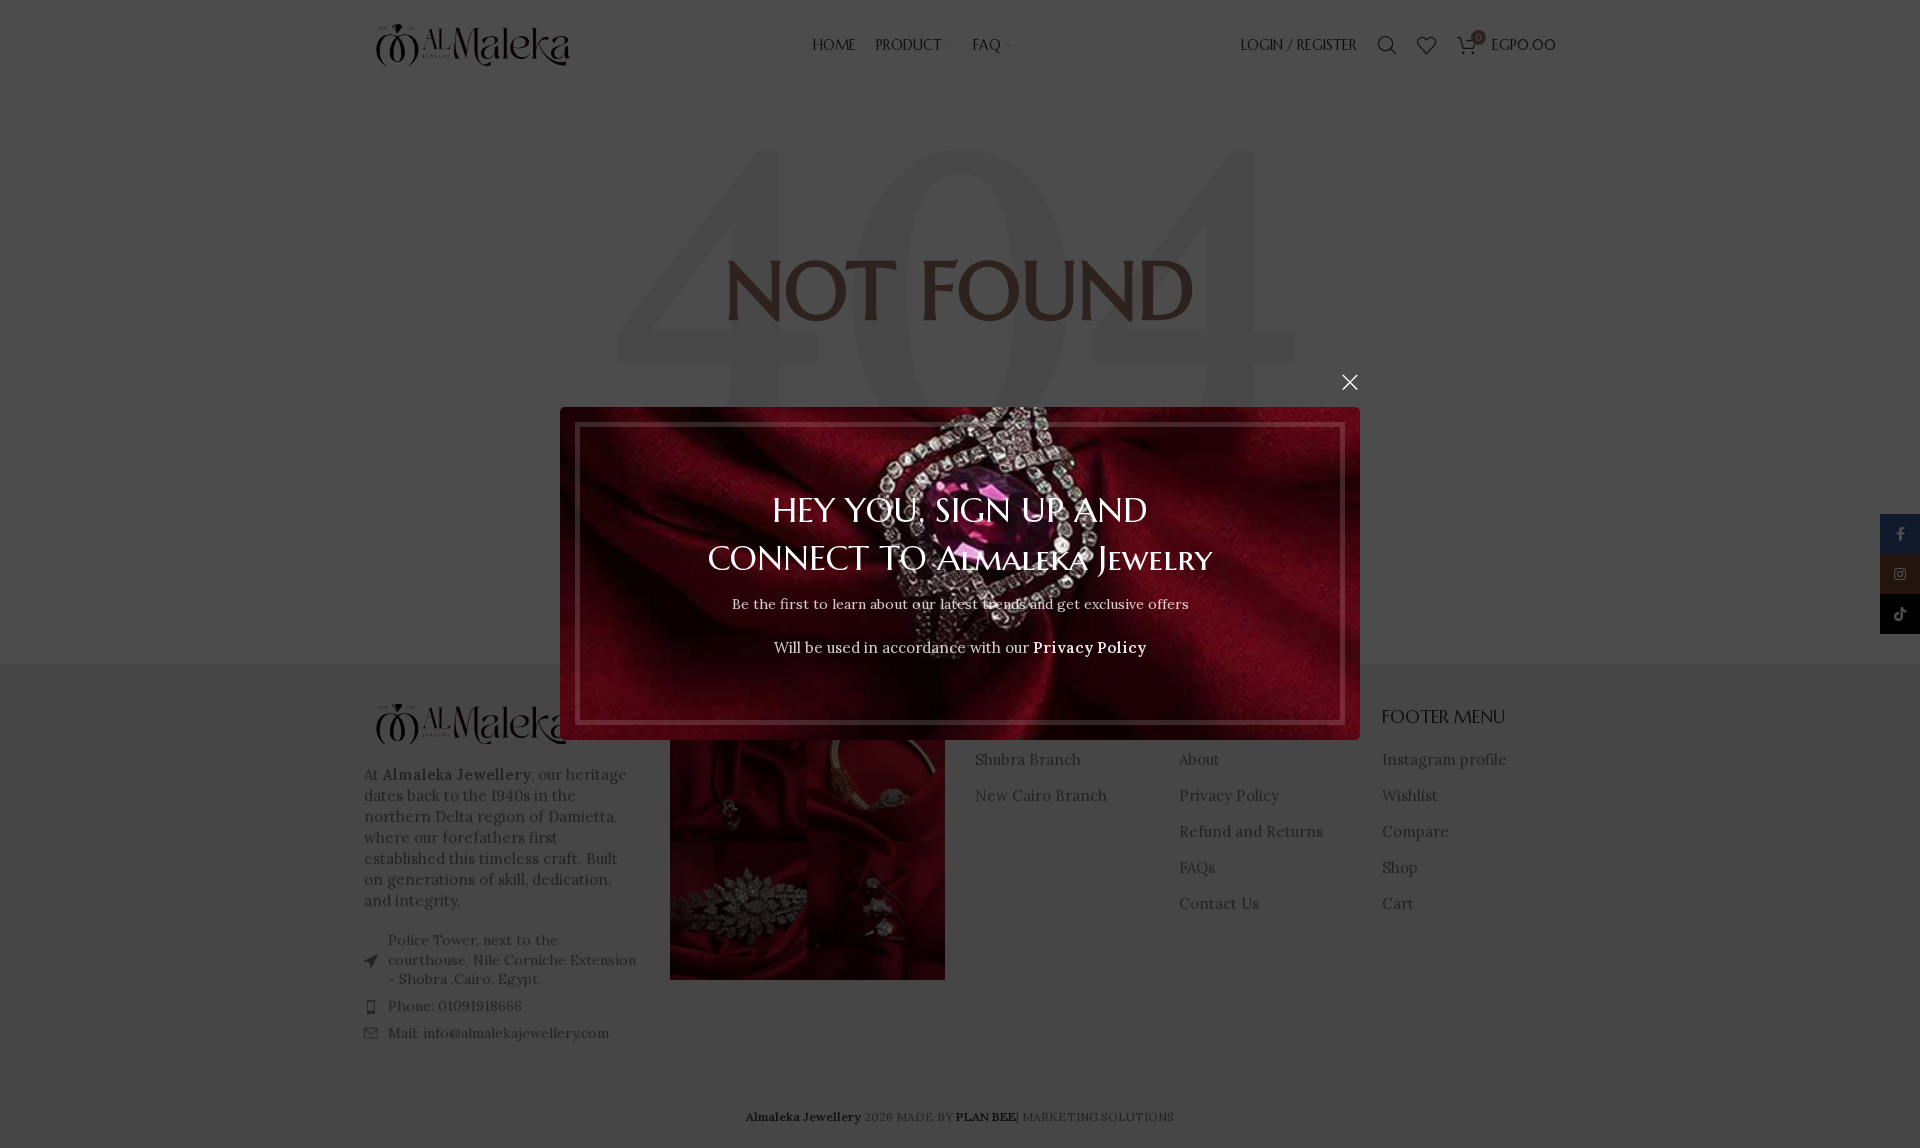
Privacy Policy (1089, 648)
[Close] (1350, 382)
